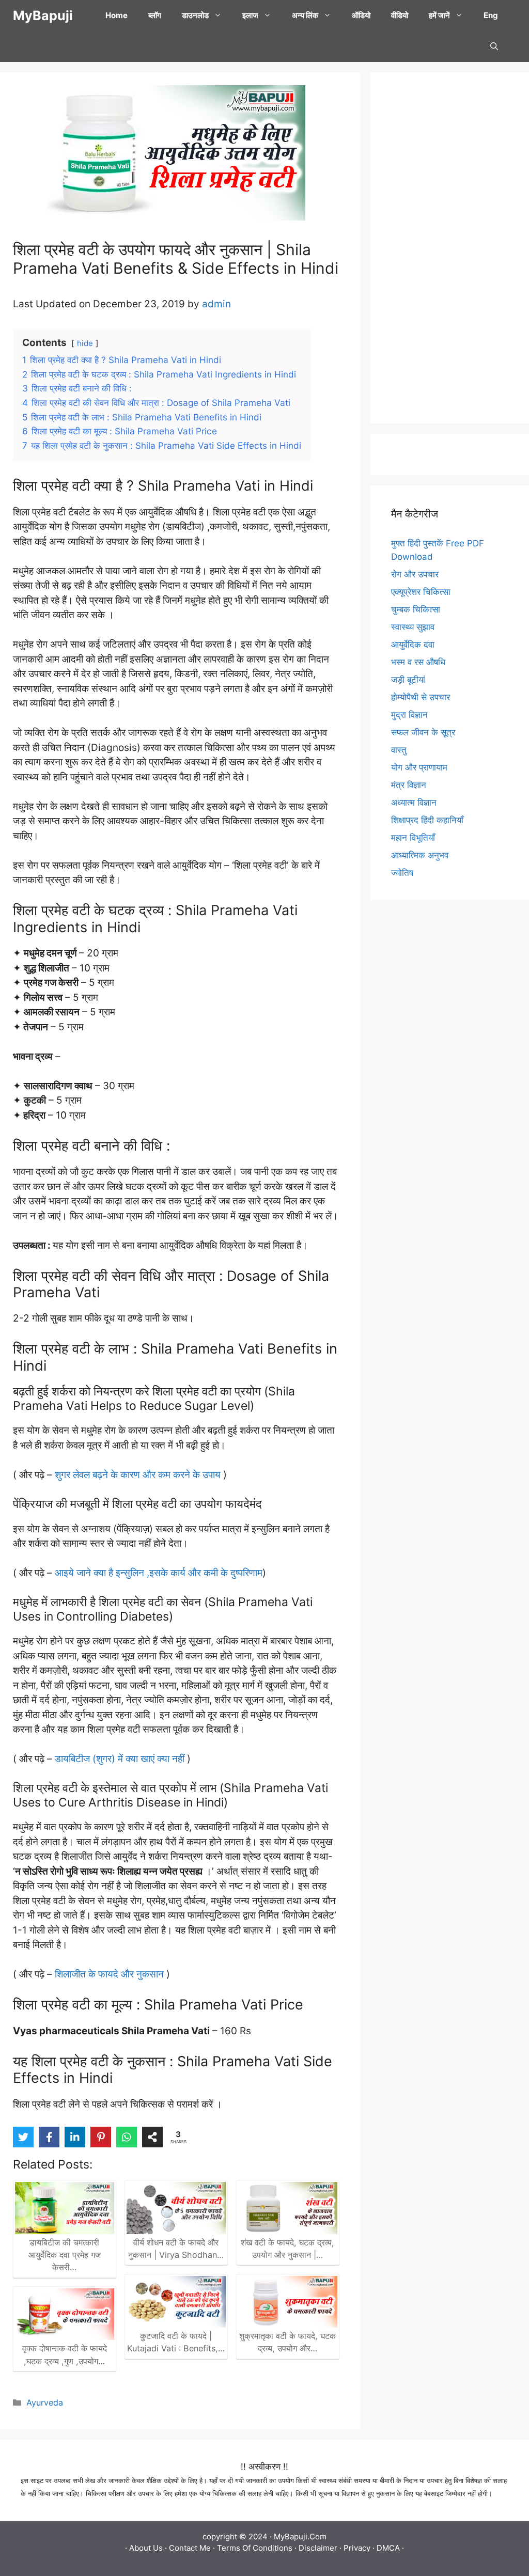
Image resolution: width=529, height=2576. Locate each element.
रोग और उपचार (415, 574)
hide (85, 343)
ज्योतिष (402, 873)
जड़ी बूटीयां (408, 680)
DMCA (388, 2548)
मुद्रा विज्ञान (409, 715)
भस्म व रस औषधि (418, 662)
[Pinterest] (101, 2137)
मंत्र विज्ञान (409, 785)
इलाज (250, 15)
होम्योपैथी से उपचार (421, 697)
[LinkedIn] (75, 2137)
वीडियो (400, 15)
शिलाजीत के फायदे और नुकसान (109, 1974)
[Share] (152, 2137)
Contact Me (190, 2548)
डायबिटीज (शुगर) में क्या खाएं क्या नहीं (121, 1759)
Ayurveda (45, 2402)
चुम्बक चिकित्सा (416, 609)
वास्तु (399, 750)
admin (216, 304)
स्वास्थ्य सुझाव (413, 627)
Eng (491, 15)
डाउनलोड (195, 15)
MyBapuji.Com (300, 2536)
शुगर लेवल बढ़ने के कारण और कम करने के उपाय (138, 1475)
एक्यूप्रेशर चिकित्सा (421, 592)
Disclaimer (318, 2548)
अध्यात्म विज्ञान (414, 803)
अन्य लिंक (305, 15)
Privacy (357, 2548)
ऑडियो (361, 15)
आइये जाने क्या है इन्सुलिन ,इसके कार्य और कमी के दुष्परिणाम (159, 1573)
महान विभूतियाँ (413, 838)
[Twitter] (23, 2137)
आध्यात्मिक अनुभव (420, 855)
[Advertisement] (450, 248)
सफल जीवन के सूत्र (423, 732)
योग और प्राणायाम (419, 767)
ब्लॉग (155, 15)
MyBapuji (43, 15)
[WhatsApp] (127, 2137)
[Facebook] (49, 2137)
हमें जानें (439, 15)
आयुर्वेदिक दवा (413, 645)
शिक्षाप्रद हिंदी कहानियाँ (427, 820)
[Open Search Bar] (494, 46)
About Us (146, 2548)
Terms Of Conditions (255, 2548)
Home (116, 15)
